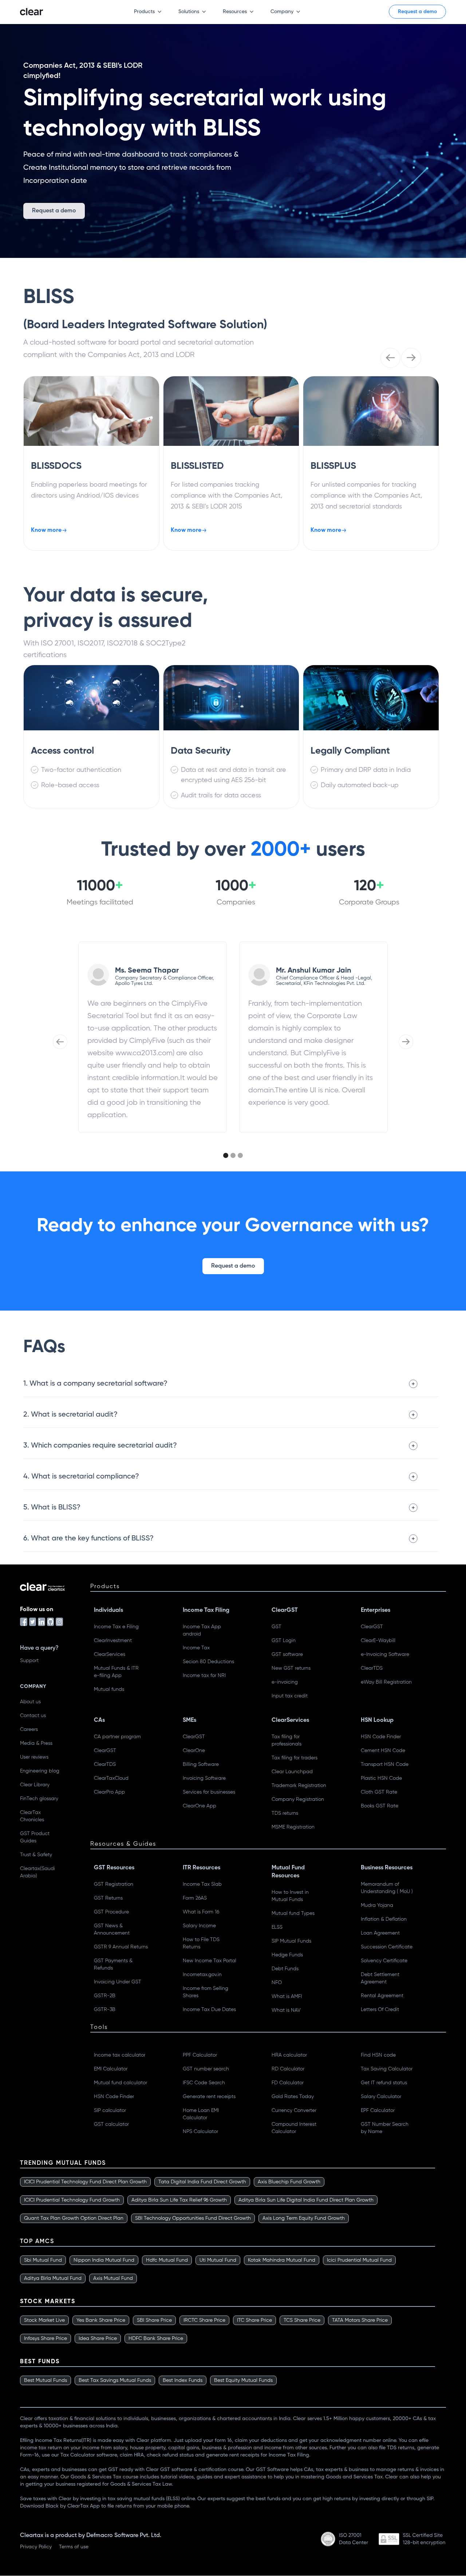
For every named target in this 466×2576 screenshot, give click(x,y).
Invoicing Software (204, 1778)
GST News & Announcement (112, 1929)
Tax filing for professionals (287, 1740)
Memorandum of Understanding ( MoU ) (387, 1888)
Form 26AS (195, 1898)
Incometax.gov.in (202, 1975)
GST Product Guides (35, 1837)
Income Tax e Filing (116, 1627)
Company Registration (298, 1799)
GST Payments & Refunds (113, 1964)
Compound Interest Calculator (294, 2128)
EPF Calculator (378, 2110)
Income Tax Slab (202, 1884)
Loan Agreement (380, 1933)
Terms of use (74, 2547)
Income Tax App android (202, 1630)
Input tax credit (290, 1696)
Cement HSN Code (383, 1751)
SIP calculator (110, 2110)
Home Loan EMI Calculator (201, 2114)
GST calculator (111, 2124)
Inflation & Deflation (384, 1919)
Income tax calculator (120, 2055)
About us (30, 1702)
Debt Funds (285, 1969)
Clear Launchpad (292, 1772)
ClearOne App (200, 1806)
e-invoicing (285, 1682)
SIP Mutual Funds (291, 1941)
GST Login (284, 1641)
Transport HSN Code (385, 1764)
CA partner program (117, 1737)
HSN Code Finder (381, 1737)
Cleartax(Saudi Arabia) (37, 1872)
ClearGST (372, 1627)
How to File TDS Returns (201, 1943)
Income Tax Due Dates (209, 2010)
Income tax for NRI (204, 1676)
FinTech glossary (39, 1799)
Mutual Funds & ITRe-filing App (116, 1672)
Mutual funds (109, 1689)
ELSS (277, 1927)
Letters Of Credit (380, 2010)
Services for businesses (209, 1792)
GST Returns (108, 1898)
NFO (277, 1983)
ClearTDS (372, 1668)
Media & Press (36, 1743)
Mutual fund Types (293, 1913)
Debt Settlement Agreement (380, 1978)
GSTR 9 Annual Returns (121, 1947)
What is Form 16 (201, 1912)
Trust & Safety (36, 1855)
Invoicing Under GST (118, 1982)
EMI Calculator (111, 2069)
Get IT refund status (384, 2083)
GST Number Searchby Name (385, 2128)
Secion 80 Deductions (208, 1662)
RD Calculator (288, 2069)
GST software (287, 1654)
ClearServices (110, 1654)
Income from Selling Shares (206, 1992)
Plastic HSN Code (381, 1778)
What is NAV (286, 2010)
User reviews (34, 1757)
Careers (29, 1729)
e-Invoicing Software (385, 1654)
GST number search (206, 2069)
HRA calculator (289, 2055)
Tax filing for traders (295, 1758)
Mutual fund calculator (121, 2083)
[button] (144, 12)
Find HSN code (378, 2055)
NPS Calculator (200, 2132)
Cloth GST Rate (379, 1792)
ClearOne (194, 1751)
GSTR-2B (105, 1996)
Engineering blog (40, 1771)
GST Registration (114, 1884)
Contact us (33, 1716)
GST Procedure (111, 1912)
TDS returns (285, 1813)
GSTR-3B (105, 2010)
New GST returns (291, 1668)
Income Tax (196, 1648)
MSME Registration (293, 1827)
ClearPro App (109, 1792)
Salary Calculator (381, 2097)
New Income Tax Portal (210, 1961)
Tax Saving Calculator (387, 2069)
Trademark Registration (299, 1786)
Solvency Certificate (384, 1961)
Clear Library (35, 1785)
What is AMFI (287, 1996)
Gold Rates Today (293, 2097)
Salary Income (199, 1926)
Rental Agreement (382, 1996)
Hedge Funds (287, 1955)
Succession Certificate (387, 1947)
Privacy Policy (36, 2547)
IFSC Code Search (204, 2083)
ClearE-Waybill (378, 1641)
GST (277, 1627)
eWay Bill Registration (386, 1682)
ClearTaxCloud (111, 1778)
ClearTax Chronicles (32, 1816)
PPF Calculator (200, 2055)
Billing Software (201, 1764)
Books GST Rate (380, 1806)
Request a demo (417, 12)
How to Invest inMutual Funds (290, 1896)
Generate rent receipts (209, 2097)
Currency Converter (294, 2110)
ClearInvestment (113, 1641)
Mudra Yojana (377, 1905)
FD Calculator (288, 2083)
